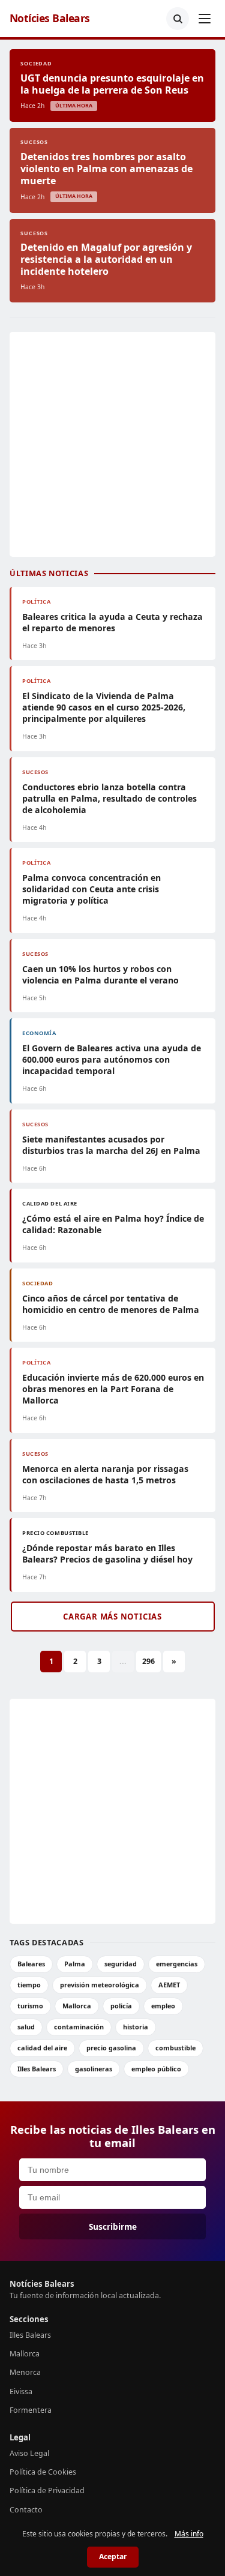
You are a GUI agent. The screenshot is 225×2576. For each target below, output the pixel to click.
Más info (189, 2534)
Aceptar (113, 2556)
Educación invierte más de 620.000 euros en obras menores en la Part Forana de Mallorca (113, 1389)
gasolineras (94, 2069)
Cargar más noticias (112, 1617)
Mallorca (77, 2006)
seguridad (121, 1964)
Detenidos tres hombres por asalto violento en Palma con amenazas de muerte (106, 169)
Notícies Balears (50, 18)
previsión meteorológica (100, 1985)
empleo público (156, 2069)
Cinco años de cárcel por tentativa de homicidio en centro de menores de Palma (111, 1304)
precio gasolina (111, 2048)
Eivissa (21, 2391)
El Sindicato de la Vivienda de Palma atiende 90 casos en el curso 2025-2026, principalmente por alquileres (104, 707)
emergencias (177, 1964)
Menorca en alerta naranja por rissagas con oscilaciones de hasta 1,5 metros (105, 1474)
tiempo (29, 1985)
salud (26, 2027)
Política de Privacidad (47, 2490)
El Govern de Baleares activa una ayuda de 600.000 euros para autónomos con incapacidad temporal (112, 1059)
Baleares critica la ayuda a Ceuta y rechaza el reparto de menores (112, 622)
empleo (163, 2006)
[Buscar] (178, 19)
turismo (30, 2006)
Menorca (25, 2372)
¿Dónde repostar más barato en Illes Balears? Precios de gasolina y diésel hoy (107, 1554)
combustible (175, 2048)
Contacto (26, 2510)
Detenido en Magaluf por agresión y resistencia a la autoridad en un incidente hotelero (106, 259)
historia (136, 2027)
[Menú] (205, 19)
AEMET (169, 1985)
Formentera (31, 2410)
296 (148, 1661)
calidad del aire (42, 2048)
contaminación (79, 2027)
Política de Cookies (43, 2472)
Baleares (31, 1964)
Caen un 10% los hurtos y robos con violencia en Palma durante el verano (100, 974)
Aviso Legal (29, 2453)
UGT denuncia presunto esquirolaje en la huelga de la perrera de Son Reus (112, 84)
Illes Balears (37, 2069)
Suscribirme (113, 2226)
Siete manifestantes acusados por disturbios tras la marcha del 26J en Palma (111, 1145)
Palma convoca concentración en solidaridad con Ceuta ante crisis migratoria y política (91, 889)
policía (121, 2006)
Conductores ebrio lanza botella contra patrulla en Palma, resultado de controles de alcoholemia (109, 798)
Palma (75, 1964)
